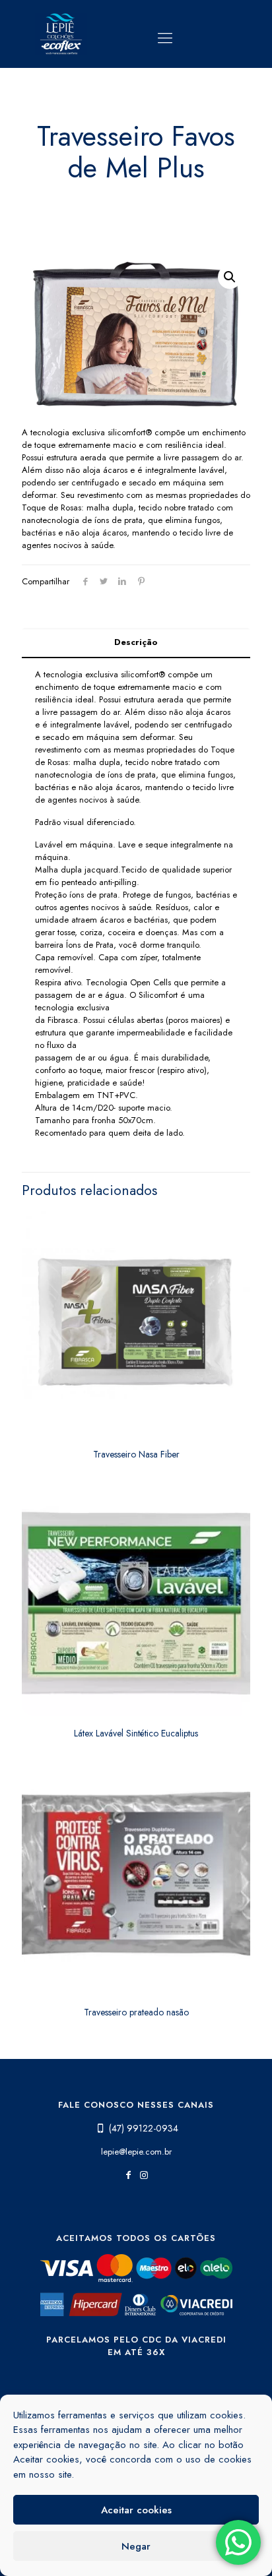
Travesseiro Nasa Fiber (136, 1454)
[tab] (136, 643)
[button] (230, 277)
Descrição (136, 642)
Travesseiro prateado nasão (136, 2012)
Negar (136, 2546)
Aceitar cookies (136, 2510)
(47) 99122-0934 (144, 2128)
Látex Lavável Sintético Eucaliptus (136, 1733)
